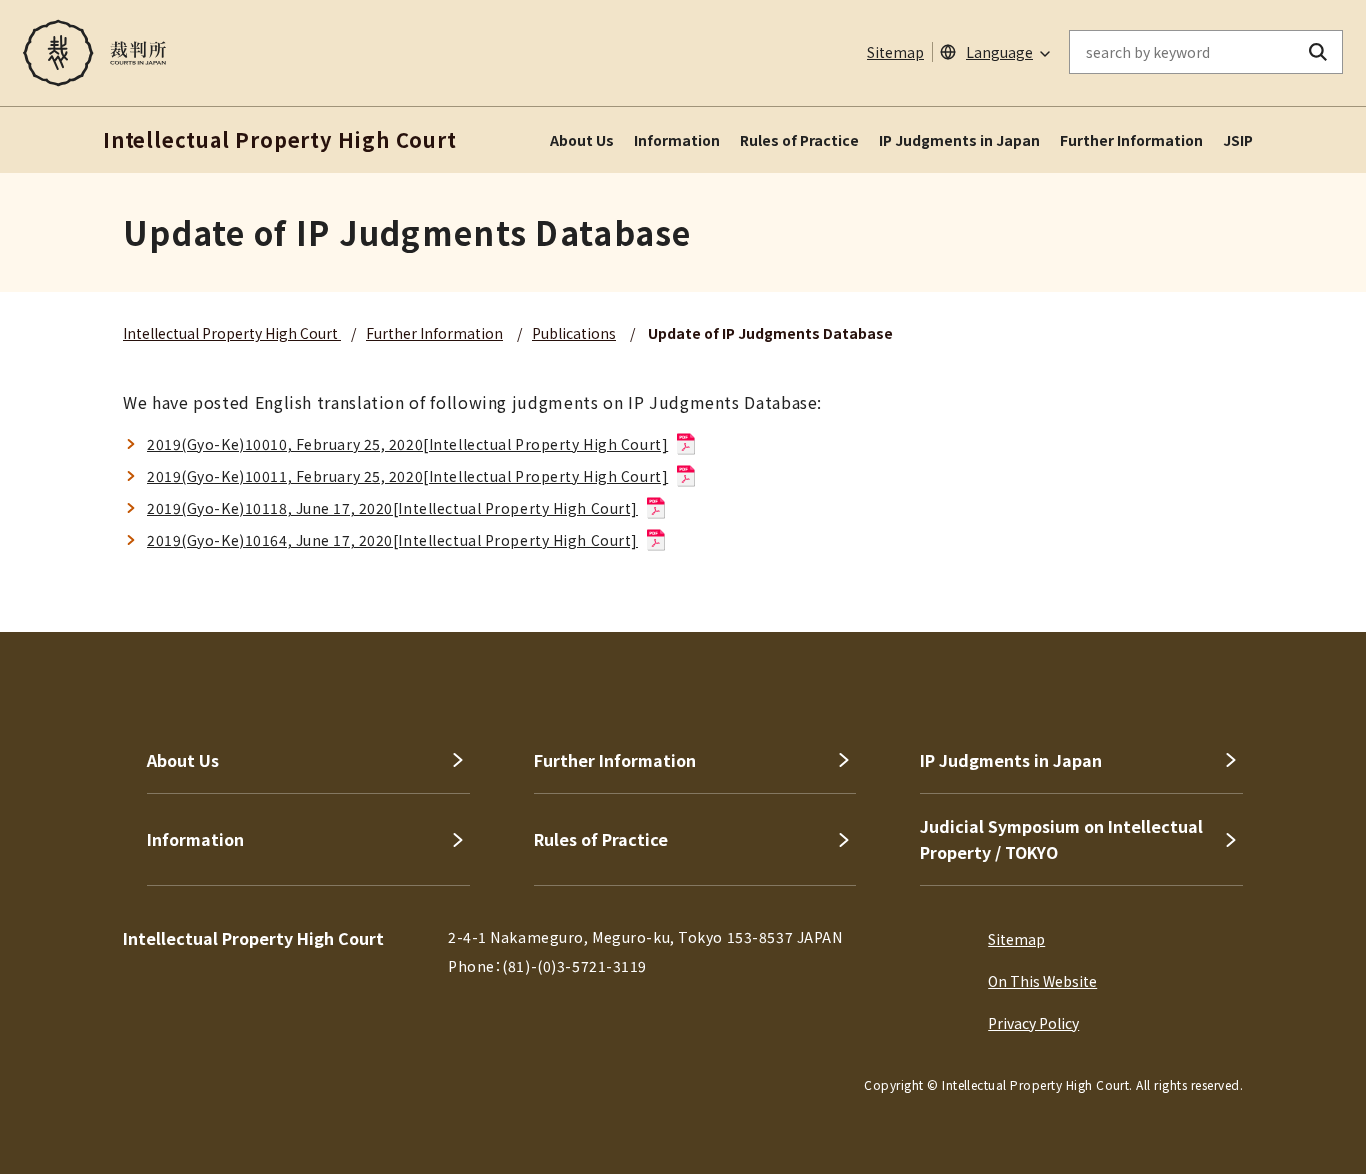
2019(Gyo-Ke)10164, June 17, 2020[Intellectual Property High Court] (392, 540)
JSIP (1238, 140)
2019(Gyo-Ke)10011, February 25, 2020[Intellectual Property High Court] (407, 476)
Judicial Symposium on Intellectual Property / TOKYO (1061, 839)
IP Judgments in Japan (959, 140)
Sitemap (895, 52)
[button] (1294, 560)
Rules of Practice (799, 140)
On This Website (1042, 981)
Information (677, 140)
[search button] (1318, 52)
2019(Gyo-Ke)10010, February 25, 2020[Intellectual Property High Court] (407, 444)
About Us (582, 140)
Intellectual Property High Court (232, 333)
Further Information (1131, 140)
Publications (574, 333)
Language (999, 52)
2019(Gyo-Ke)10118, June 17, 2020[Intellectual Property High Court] (392, 508)
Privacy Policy (1033, 1023)
